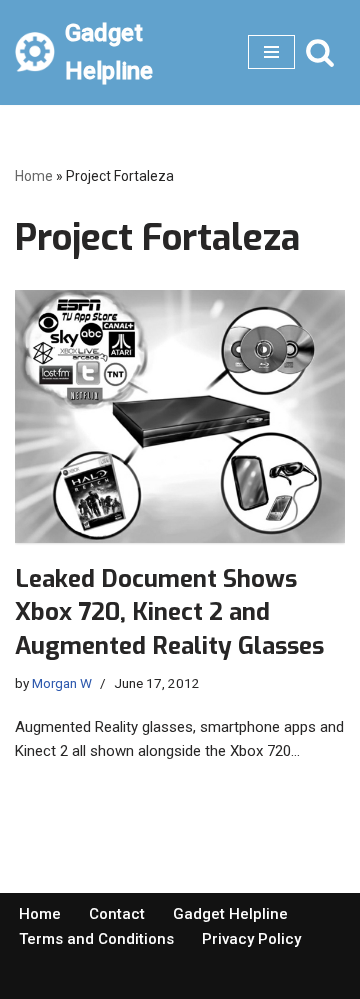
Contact (117, 914)
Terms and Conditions (96, 939)
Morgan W (62, 683)
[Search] (320, 52)
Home (34, 176)
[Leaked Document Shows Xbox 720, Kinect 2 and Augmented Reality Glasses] (180, 416)
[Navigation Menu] (271, 52)
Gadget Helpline (230, 914)
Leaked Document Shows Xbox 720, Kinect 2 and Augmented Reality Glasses (169, 612)
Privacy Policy (251, 939)
